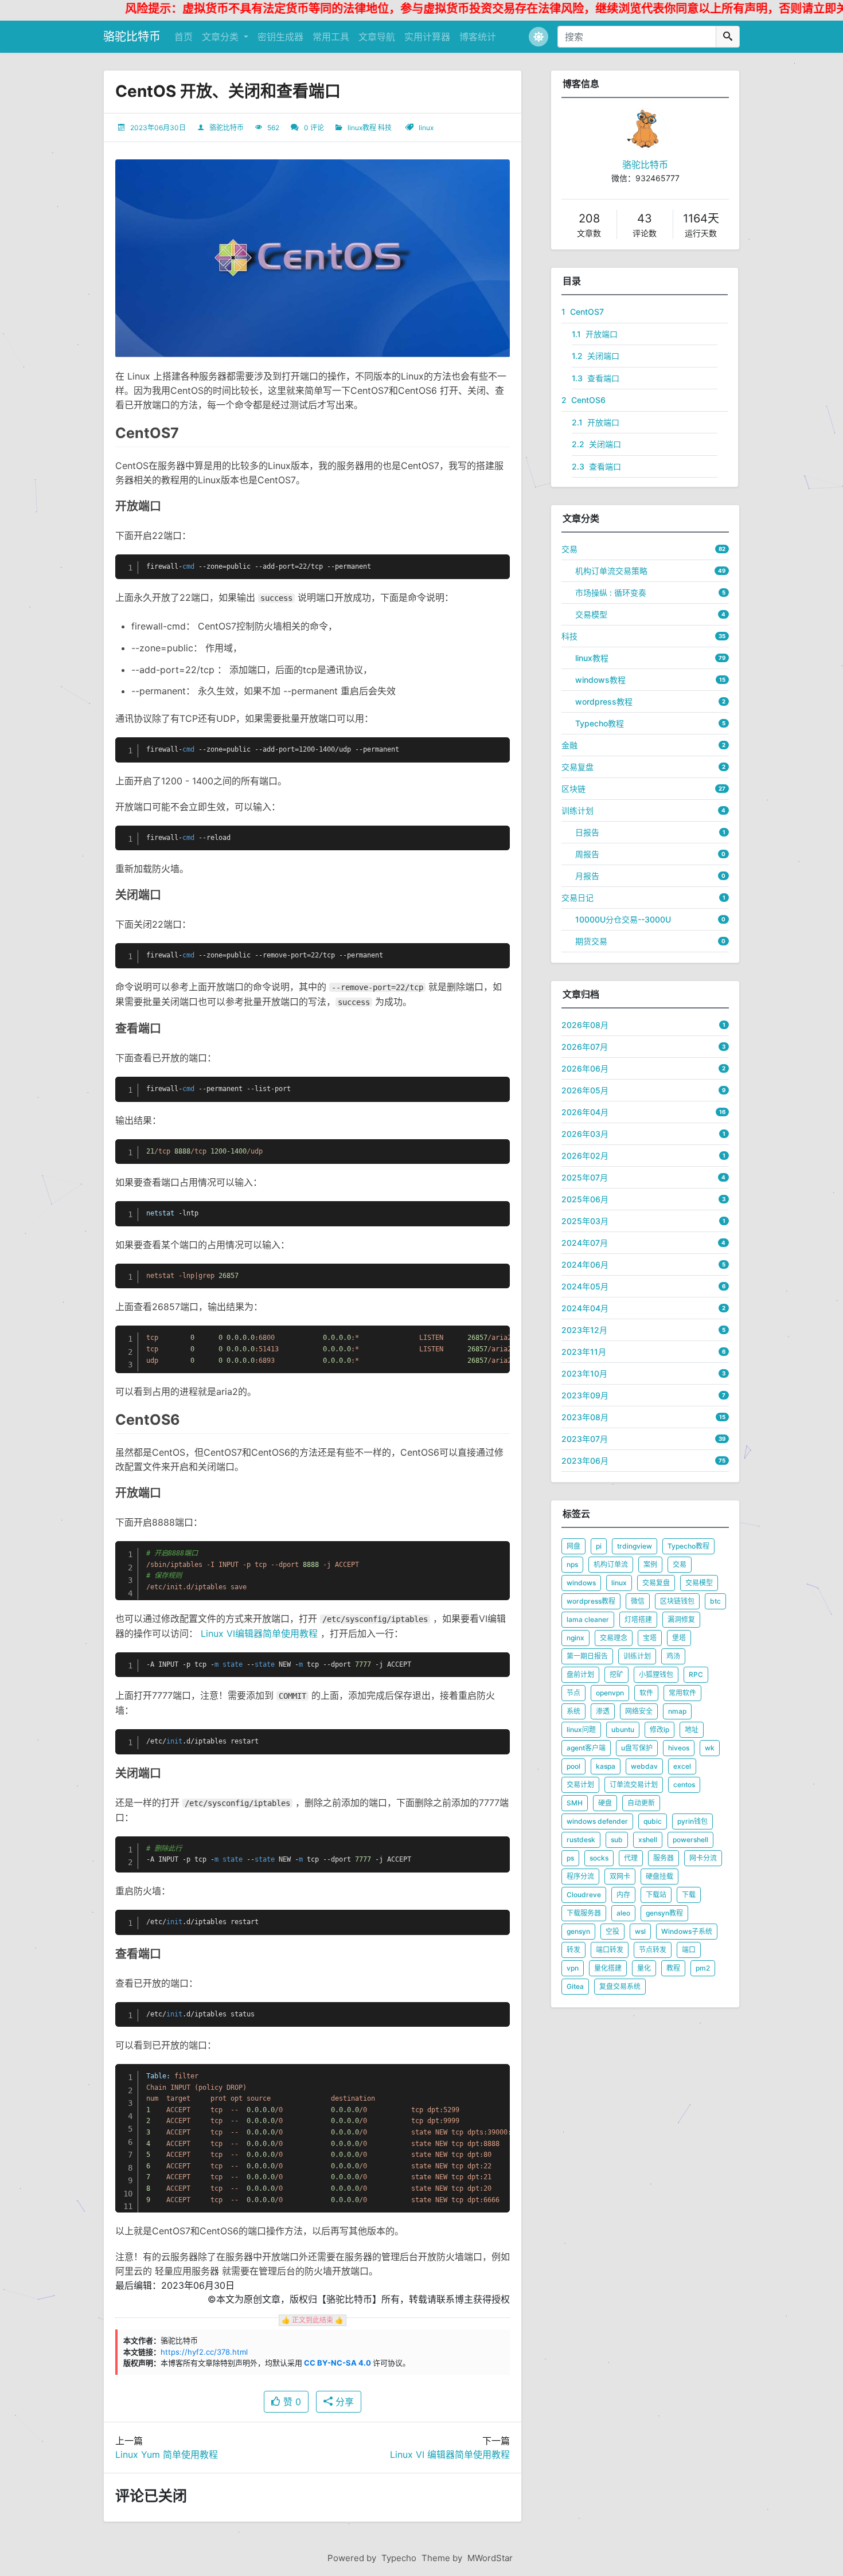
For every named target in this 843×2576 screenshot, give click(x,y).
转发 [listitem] (573, 1950)
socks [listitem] (599, 1858)
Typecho (399, 2558)
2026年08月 (585, 1025)
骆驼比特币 (132, 37)
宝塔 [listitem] (650, 1638)
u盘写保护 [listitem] (637, 1748)
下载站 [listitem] (656, 1895)
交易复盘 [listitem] (656, 1583)
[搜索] (728, 37)
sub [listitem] (617, 1840)
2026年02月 (585, 1156)
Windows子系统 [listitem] (687, 1931)
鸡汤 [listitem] (673, 1656)
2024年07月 (585, 1243)
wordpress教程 (604, 701)
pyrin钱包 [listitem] (692, 1821)
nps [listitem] (572, 1564)
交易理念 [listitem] (614, 1638)
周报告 (587, 854)
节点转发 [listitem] (653, 1950)
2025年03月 (585, 1221)
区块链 (573, 789)
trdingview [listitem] (635, 1546)
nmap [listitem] (677, 1711)
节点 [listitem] (573, 1693)
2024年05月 (585, 1286)
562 (273, 128)
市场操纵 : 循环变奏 (611, 593)
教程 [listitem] (673, 1968)
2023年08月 (585, 1417)
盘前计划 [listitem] (580, 1674)
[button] (538, 37)
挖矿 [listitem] (616, 1674)
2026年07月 (585, 1047)
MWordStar (490, 2558)
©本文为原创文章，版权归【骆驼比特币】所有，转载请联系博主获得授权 (359, 2299)
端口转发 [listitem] (610, 1950)
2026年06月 (585, 1068)
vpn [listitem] (573, 1968)
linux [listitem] (619, 1583)
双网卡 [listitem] (620, 1876)
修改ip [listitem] (659, 1729)
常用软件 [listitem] (682, 1693)
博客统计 (478, 37)
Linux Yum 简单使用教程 (167, 2454)
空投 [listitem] (612, 1931)
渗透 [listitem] (603, 1711)
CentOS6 (584, 400)
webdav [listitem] (644, 1766)
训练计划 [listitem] (637, 1656)
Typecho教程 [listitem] (688, 1546)
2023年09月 (585, 1395)
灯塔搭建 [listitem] (638, 1619)
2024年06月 (585, 1264)
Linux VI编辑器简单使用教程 (259, 1633)
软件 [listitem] (646, 1693)
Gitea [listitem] (575, 1986)
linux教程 (362, 128)
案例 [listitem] (650, 1564)
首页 (184, 37)
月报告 (587, 876)
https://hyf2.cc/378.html (204, 2352)
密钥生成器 (280, 37)
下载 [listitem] (689, 1895)
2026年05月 (585, 1090)
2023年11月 (584, 1352)
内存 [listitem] (623, 1895)
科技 (385, 128)
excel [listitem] (682, 1766)
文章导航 (377, 37)
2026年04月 (585, 1112)
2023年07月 (585, 1439)
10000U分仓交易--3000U (623, 919)
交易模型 (591, 614)
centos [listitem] (684, 1785)
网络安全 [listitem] (639, 1711)
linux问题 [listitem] (581, 1729)
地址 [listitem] (692, 1729)
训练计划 (577, 810)
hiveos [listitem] (679, 1748)
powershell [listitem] (690, 1840)
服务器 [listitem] (664, 1858)
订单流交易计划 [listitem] (634, 1785)
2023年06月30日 (158, 128)
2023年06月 (585, 1461)
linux (426, 128)
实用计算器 (427, 37)
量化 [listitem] (644, 1968)
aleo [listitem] (623, 1913)
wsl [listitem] (640, 1931)
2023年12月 (584, 1330)
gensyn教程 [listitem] (664, 1913)
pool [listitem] (573, 1766)
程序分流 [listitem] (580, 1876)
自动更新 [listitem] (641, 1803)
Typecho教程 (600, 723)
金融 (569, 745)
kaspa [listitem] (606, 1766)
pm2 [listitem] (703, 1968)
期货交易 (591, 941)
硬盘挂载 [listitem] (659, 1876)
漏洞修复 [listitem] (681, 1619)
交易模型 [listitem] (699, 1583)
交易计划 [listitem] (580, 1785)
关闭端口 (596, 356)
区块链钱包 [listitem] (677, 1601)
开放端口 (595, 334)
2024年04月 (585, 1308)
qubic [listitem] (653, 1821)
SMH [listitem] (575, 1803)
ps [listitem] (570, 1858)
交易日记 (577, 898)
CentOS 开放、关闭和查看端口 (228, 91)
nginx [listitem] (575, 1638)
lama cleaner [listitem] (588, 1619)
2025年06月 (585, 1199)
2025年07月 (585, 1177)
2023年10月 (584, 1373)
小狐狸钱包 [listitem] (656, 1674)
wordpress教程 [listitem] (591, 1601)
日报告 (587, 832)
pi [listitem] (599, 1546)
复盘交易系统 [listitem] (620, 1986)
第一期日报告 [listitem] (587, 1656)
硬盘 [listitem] (605, 1803)
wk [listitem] (710, 1748)
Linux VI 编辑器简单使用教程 (450, 2454)
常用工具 (331, 37)
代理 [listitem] (631, 1858)
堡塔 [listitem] (679, 1638)
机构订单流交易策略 (611, 571)
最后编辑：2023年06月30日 (175, 2285)
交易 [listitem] (680, 1564)
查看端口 (596, 378)
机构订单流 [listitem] (611, 1564)
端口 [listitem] (689, 1950)
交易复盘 (577, 767)
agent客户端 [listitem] (586, 1748)
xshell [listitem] (648, 1840)
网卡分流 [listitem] (703, 1858)
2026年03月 (585, 1134)
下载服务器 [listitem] (584, 1913)
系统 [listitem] (573, 1711)
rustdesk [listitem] (581, 1840)
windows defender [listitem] (597, 1821)
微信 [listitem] (638, 1601)
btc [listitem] (715, 1601)
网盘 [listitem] (573, 1546)
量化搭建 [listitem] (608, 1968)
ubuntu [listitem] (623, 1729)
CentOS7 (583, 312)
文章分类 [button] (222, 37)
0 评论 (314, 128)
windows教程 (600, 680)
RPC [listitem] (696, 1674)
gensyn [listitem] (578, 1931)
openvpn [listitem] (610, 1693)
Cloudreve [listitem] (584, 1895)
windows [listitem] (581, 1583)
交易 (569, 549)
